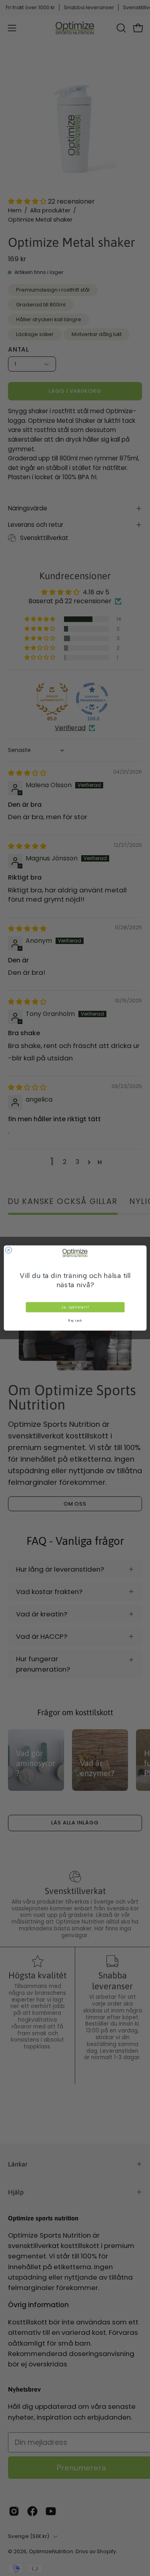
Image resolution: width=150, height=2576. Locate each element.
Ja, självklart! (75, 1307)
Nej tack (75, 1321)
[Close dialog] (8, 1250)
